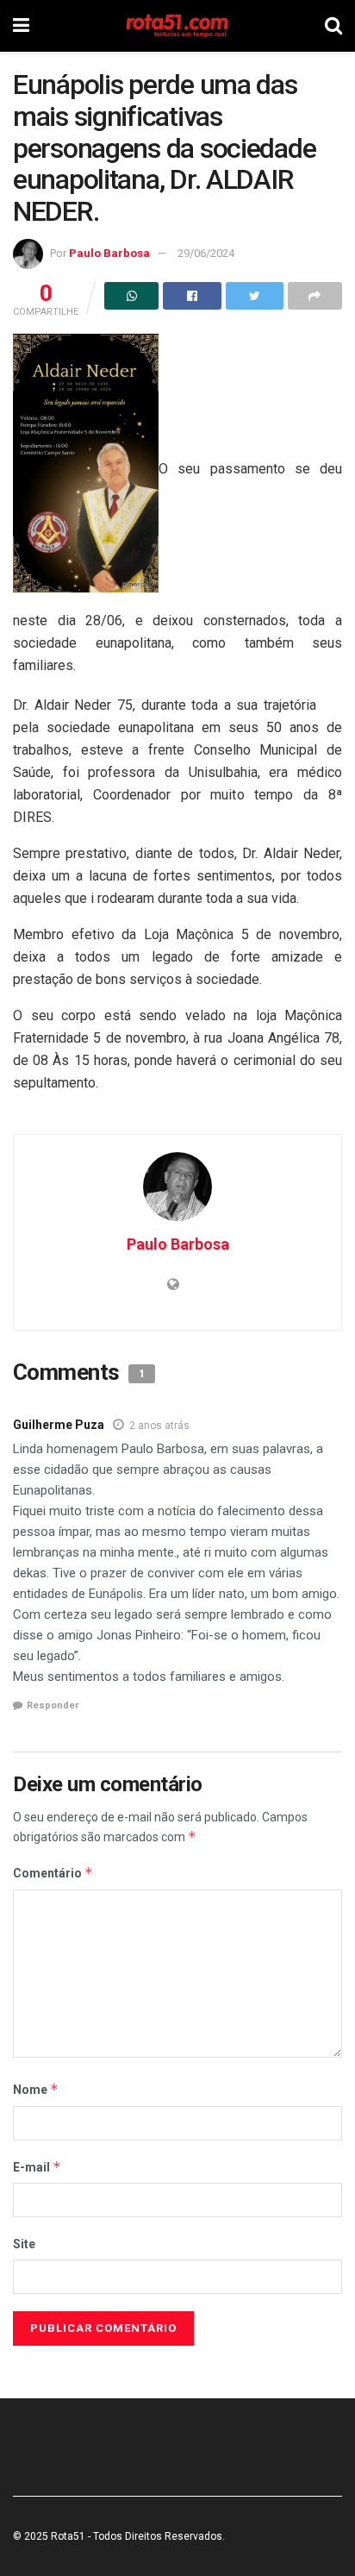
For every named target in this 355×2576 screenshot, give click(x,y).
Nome (36, 2089)
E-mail (37, 2167)
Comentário (53, 1873)
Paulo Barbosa (109, 253)
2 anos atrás (159, 1426)
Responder (53, 1705)
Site (24, 2244)
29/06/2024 (206, 253)
